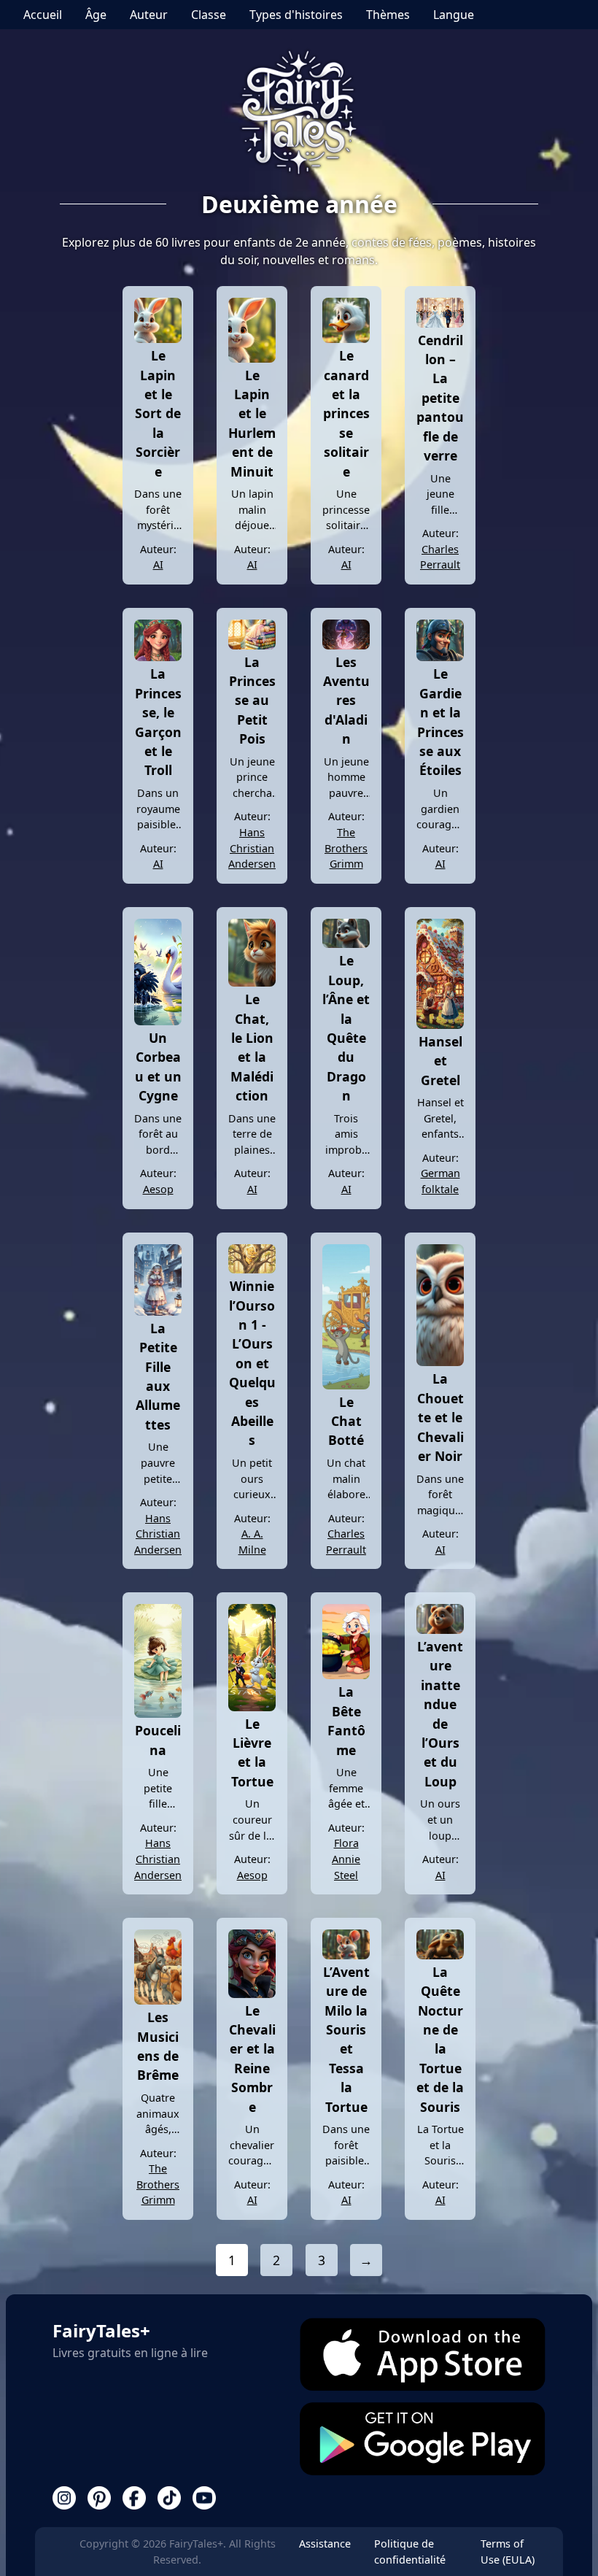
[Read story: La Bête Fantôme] (346, 1675)
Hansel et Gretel (440, 1061)
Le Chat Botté (346, 1421)
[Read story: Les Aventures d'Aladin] (346, 645)
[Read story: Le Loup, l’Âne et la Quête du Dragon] (346, 944)
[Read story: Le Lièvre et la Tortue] (252, 1707)
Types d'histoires (296, 15)
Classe (209, 15)
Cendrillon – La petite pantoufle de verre (440, 398)
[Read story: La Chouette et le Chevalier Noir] (440, 1362)
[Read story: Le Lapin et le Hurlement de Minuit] (252, 358)
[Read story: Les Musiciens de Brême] (158, 2000)
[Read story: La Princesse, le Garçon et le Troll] (158, 657)
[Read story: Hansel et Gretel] (440, 1025)
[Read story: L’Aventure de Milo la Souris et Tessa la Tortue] (346, 1955)
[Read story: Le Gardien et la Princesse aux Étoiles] (440, 657)
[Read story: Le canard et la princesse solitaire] (346, 339)
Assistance (325, 2544)
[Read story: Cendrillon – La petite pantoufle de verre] (440, 323)
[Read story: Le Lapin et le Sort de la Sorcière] (158, 339)
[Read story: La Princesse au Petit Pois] (252, 645)
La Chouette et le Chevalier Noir (440, 1417)
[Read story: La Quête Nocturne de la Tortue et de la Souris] (440, 1955)
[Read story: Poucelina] (158, 1713)
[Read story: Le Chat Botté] (346, 1385)
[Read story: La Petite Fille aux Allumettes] (158, 1311)
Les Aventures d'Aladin (346, 701)
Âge (96, 15)
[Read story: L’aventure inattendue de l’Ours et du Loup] (440, 1630)
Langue (454, 15)
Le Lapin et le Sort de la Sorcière (158, 413)
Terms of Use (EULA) (508, 2552)
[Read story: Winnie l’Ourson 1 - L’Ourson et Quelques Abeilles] (252, 1269)
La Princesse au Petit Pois (252, 701)
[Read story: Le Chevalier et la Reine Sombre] (252, 1994)
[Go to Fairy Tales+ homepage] (299, 114)
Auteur (149, 15)
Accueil (43, 15)
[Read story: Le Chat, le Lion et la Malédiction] (252, 982)
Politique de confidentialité (410, 2552)
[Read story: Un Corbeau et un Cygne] (158, 1021)
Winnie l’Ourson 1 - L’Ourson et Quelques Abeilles (252, 1363)
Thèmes (388, 15)
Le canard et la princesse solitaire (346, 413)
